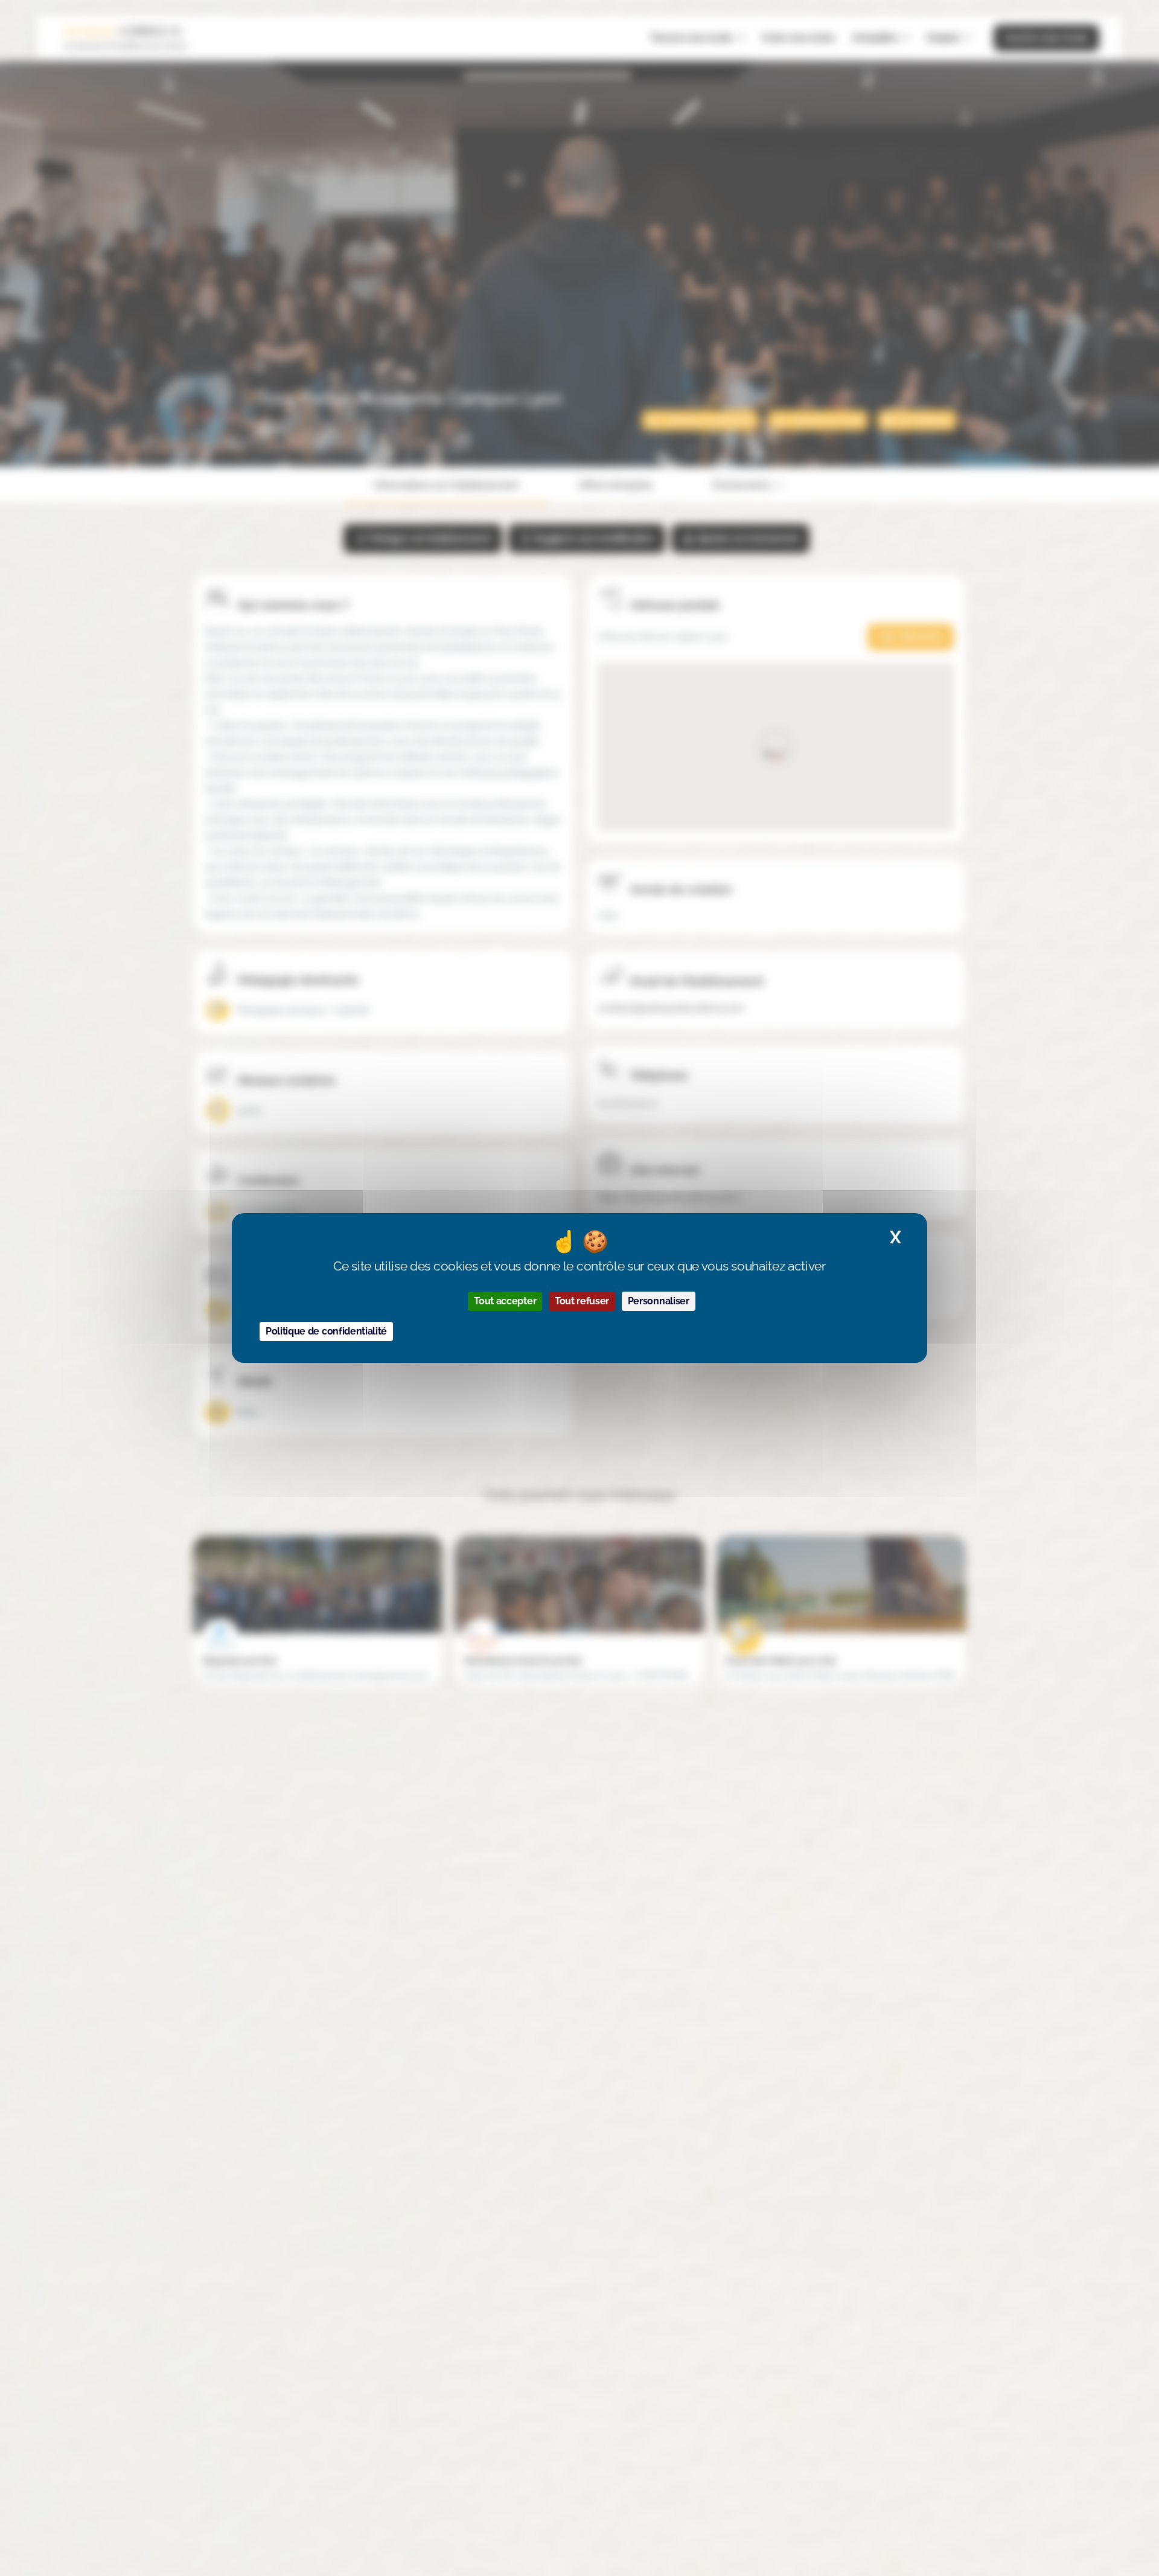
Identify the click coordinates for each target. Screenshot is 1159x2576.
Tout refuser (582, 1301)
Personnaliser (659, 1301)
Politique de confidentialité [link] (326, 1331)
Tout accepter (505, 1301)
